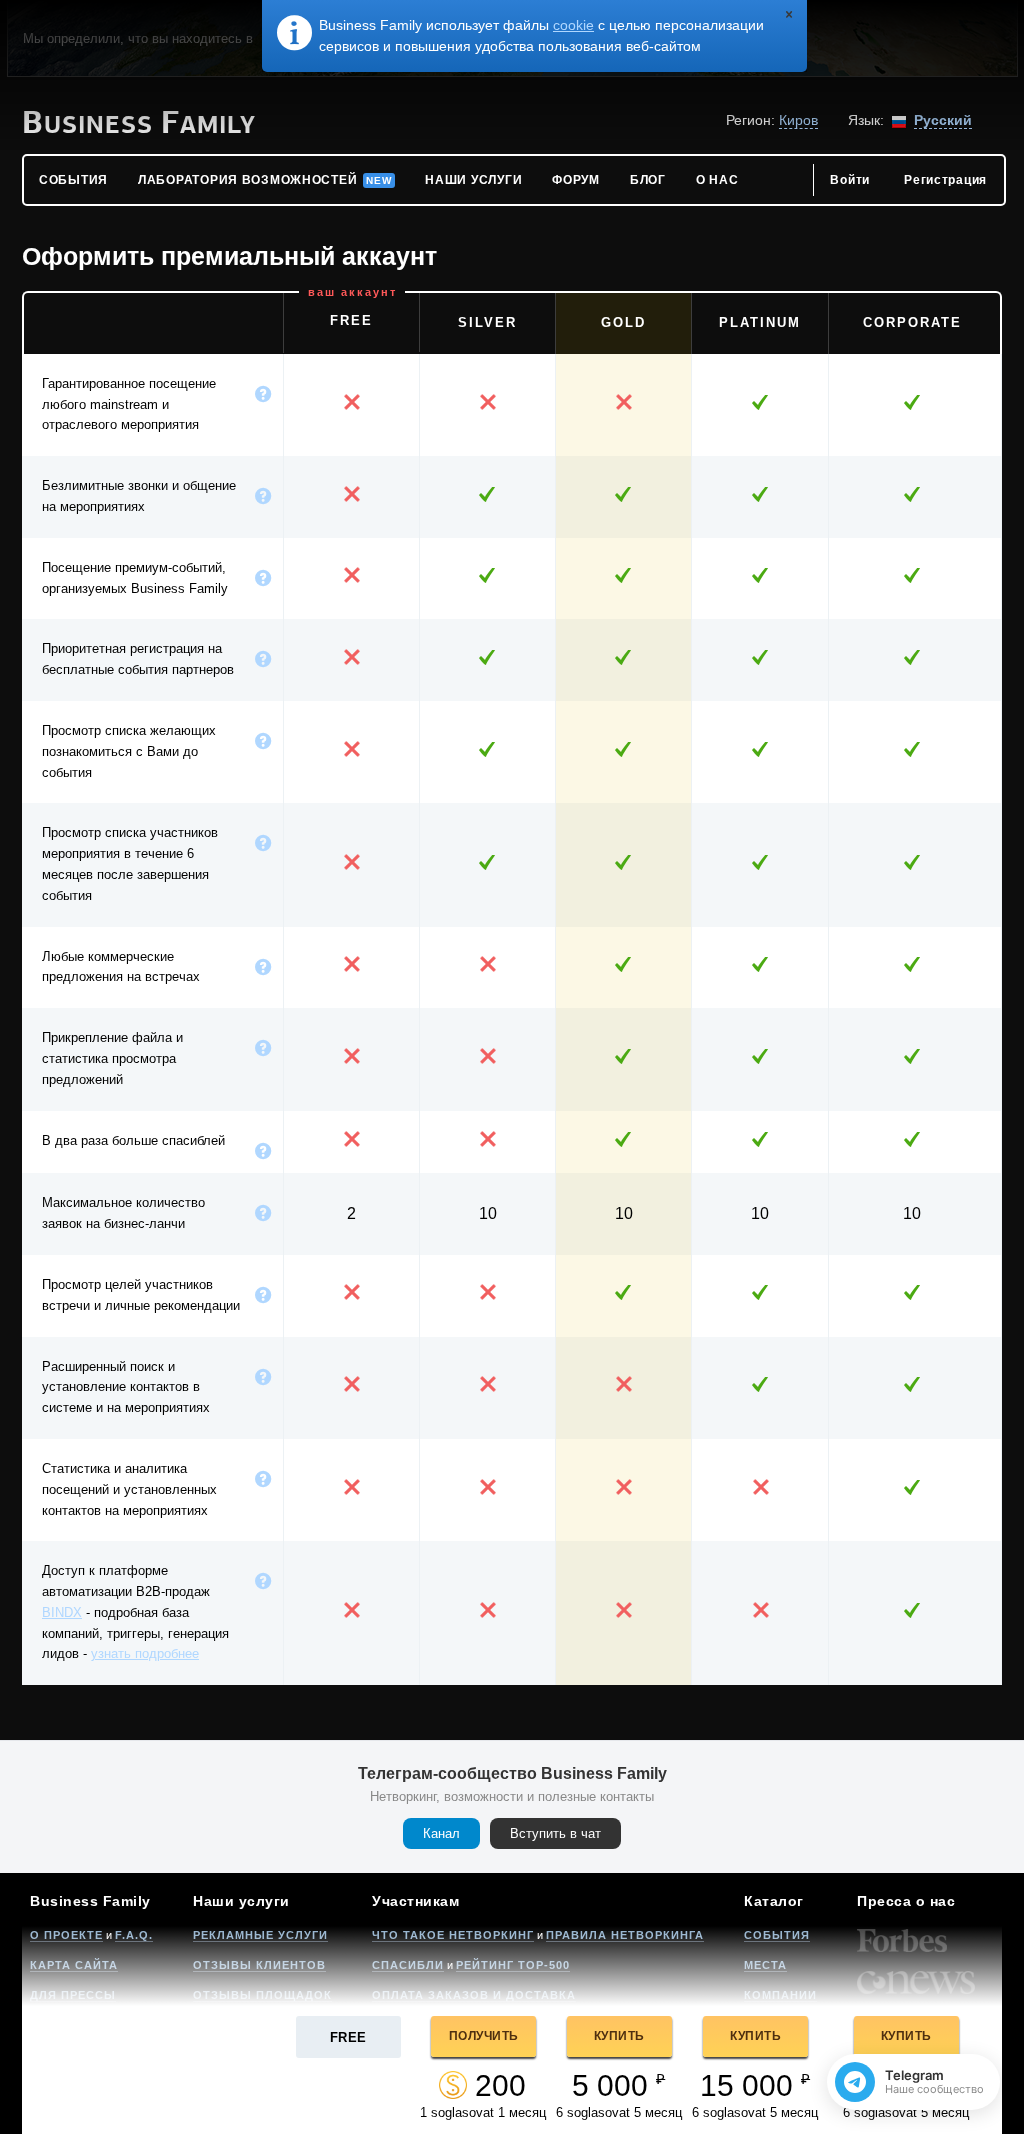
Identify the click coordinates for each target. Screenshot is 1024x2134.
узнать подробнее (145, 1653)
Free (348, 2037)
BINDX (62, 1612)
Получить (484, 2036)
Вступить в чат (555, 1833)
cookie (573, 25)
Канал (441, 1833)
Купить (619, 2036)
